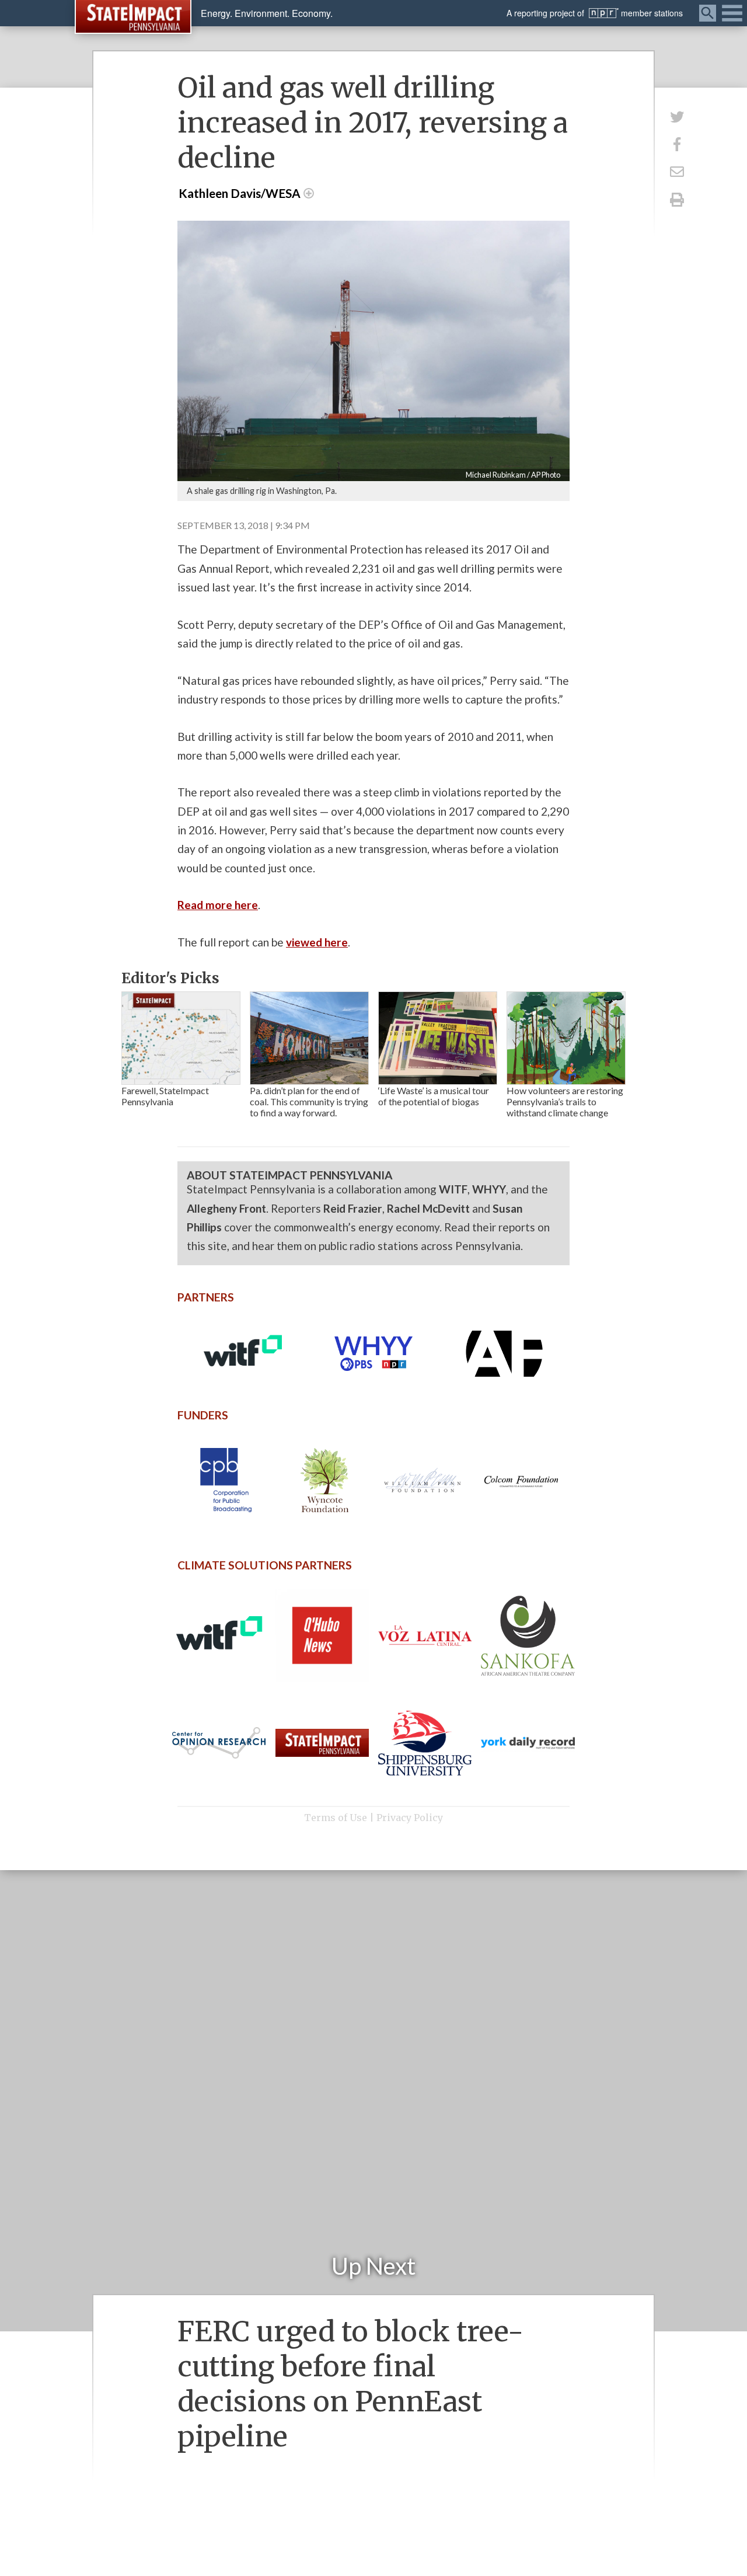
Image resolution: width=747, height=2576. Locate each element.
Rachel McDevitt (428, 1208)
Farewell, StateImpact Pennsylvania (165, 1096)
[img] (181, 1038)
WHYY (489, 1189)
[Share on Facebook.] (677, 144)
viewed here (317, 942)
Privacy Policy (410, 1818)
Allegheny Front (226, 1208)
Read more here (218, 905)
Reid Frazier (353, 1208)
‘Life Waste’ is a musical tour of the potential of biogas (434, 1096)
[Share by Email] (677, 172)
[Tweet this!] (677, 116)
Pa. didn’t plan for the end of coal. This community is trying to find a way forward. (309, 1101)
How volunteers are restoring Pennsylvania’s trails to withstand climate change (565, 1101)
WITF (453, 1189)
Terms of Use (336, 1818)
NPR (604, 13)
